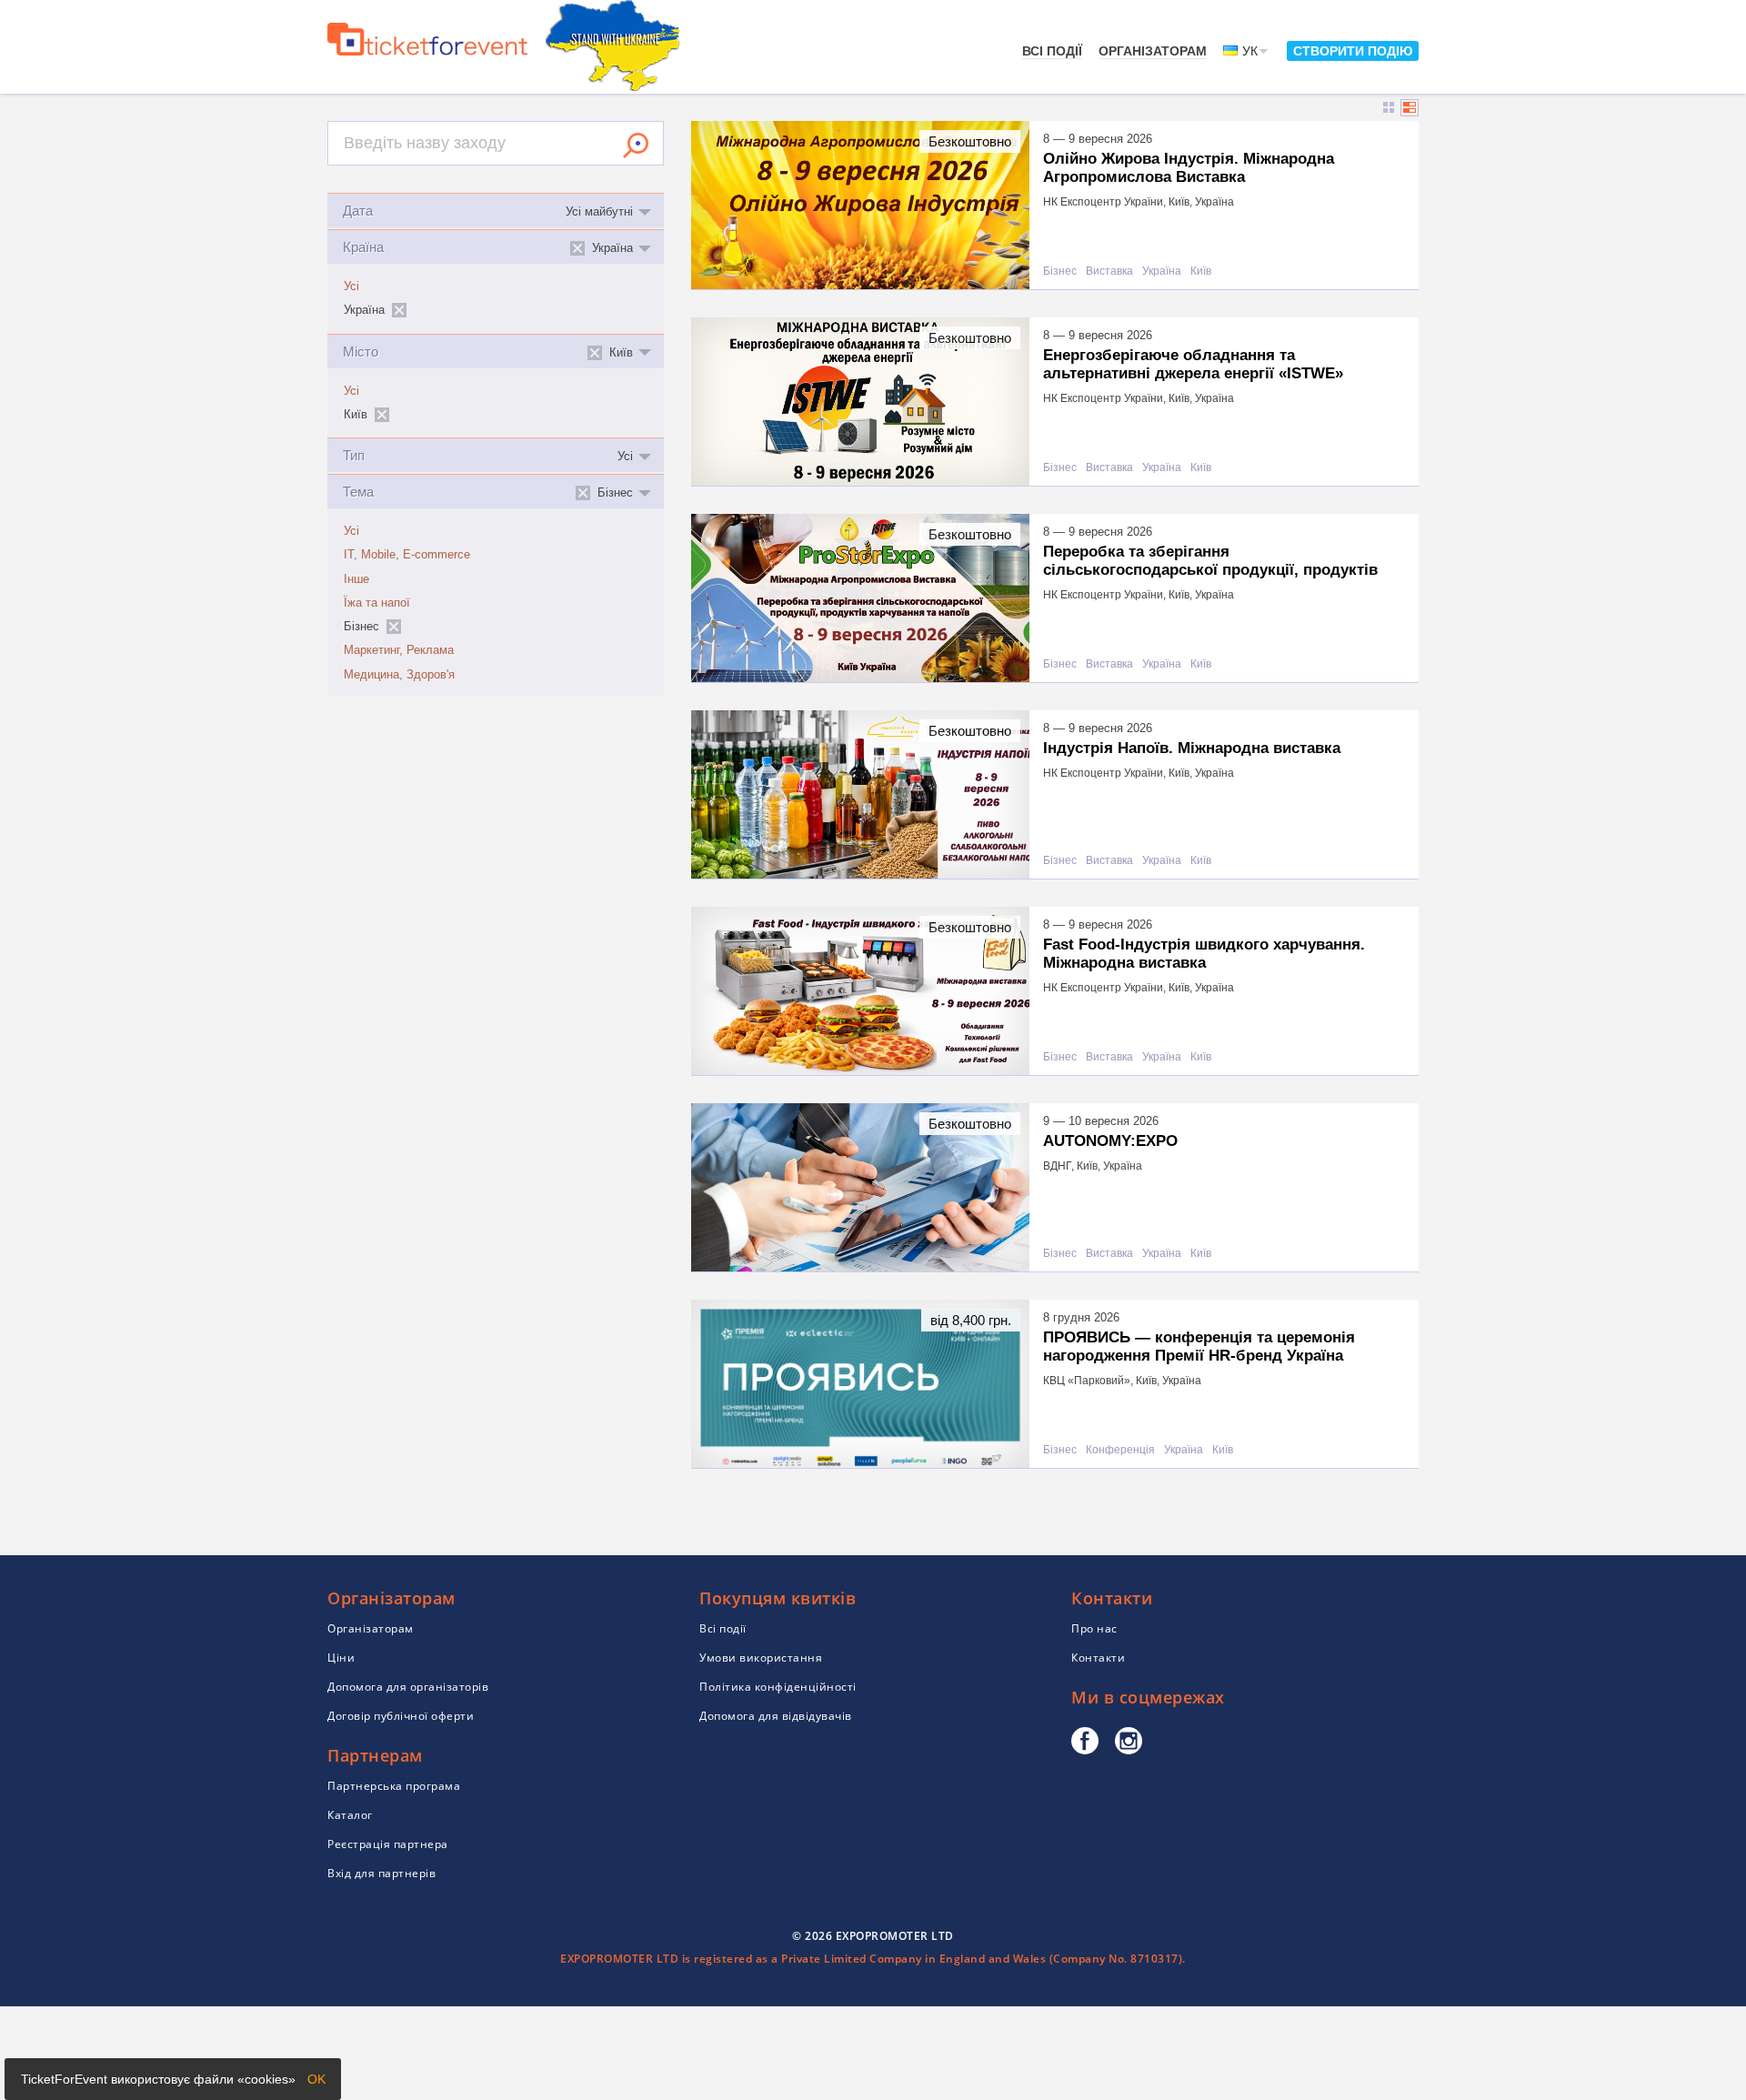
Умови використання (761, 1658)
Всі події (1052, 51)
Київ (1201, 271)
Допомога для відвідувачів (776, 1716)
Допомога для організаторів (408, 1687)
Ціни (341, 1658)
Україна (1162, 271)
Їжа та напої (377, 603)
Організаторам (1153, 51)
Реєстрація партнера (388, 1844)
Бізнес (1060, 271)
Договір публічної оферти (401, 1716)
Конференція (1120, 1450)
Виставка (1109, 271)
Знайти (636, 146)
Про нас (1094, 1628)
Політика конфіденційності (778, 1687)
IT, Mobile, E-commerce (407, 555)
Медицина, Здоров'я (399, 675)
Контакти (1098, 1658)
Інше (356, 579)
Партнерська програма (394, 1786)
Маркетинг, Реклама (399, 650)
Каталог (350, 1815)
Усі (351, 286)
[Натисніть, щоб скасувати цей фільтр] (399, 310)
